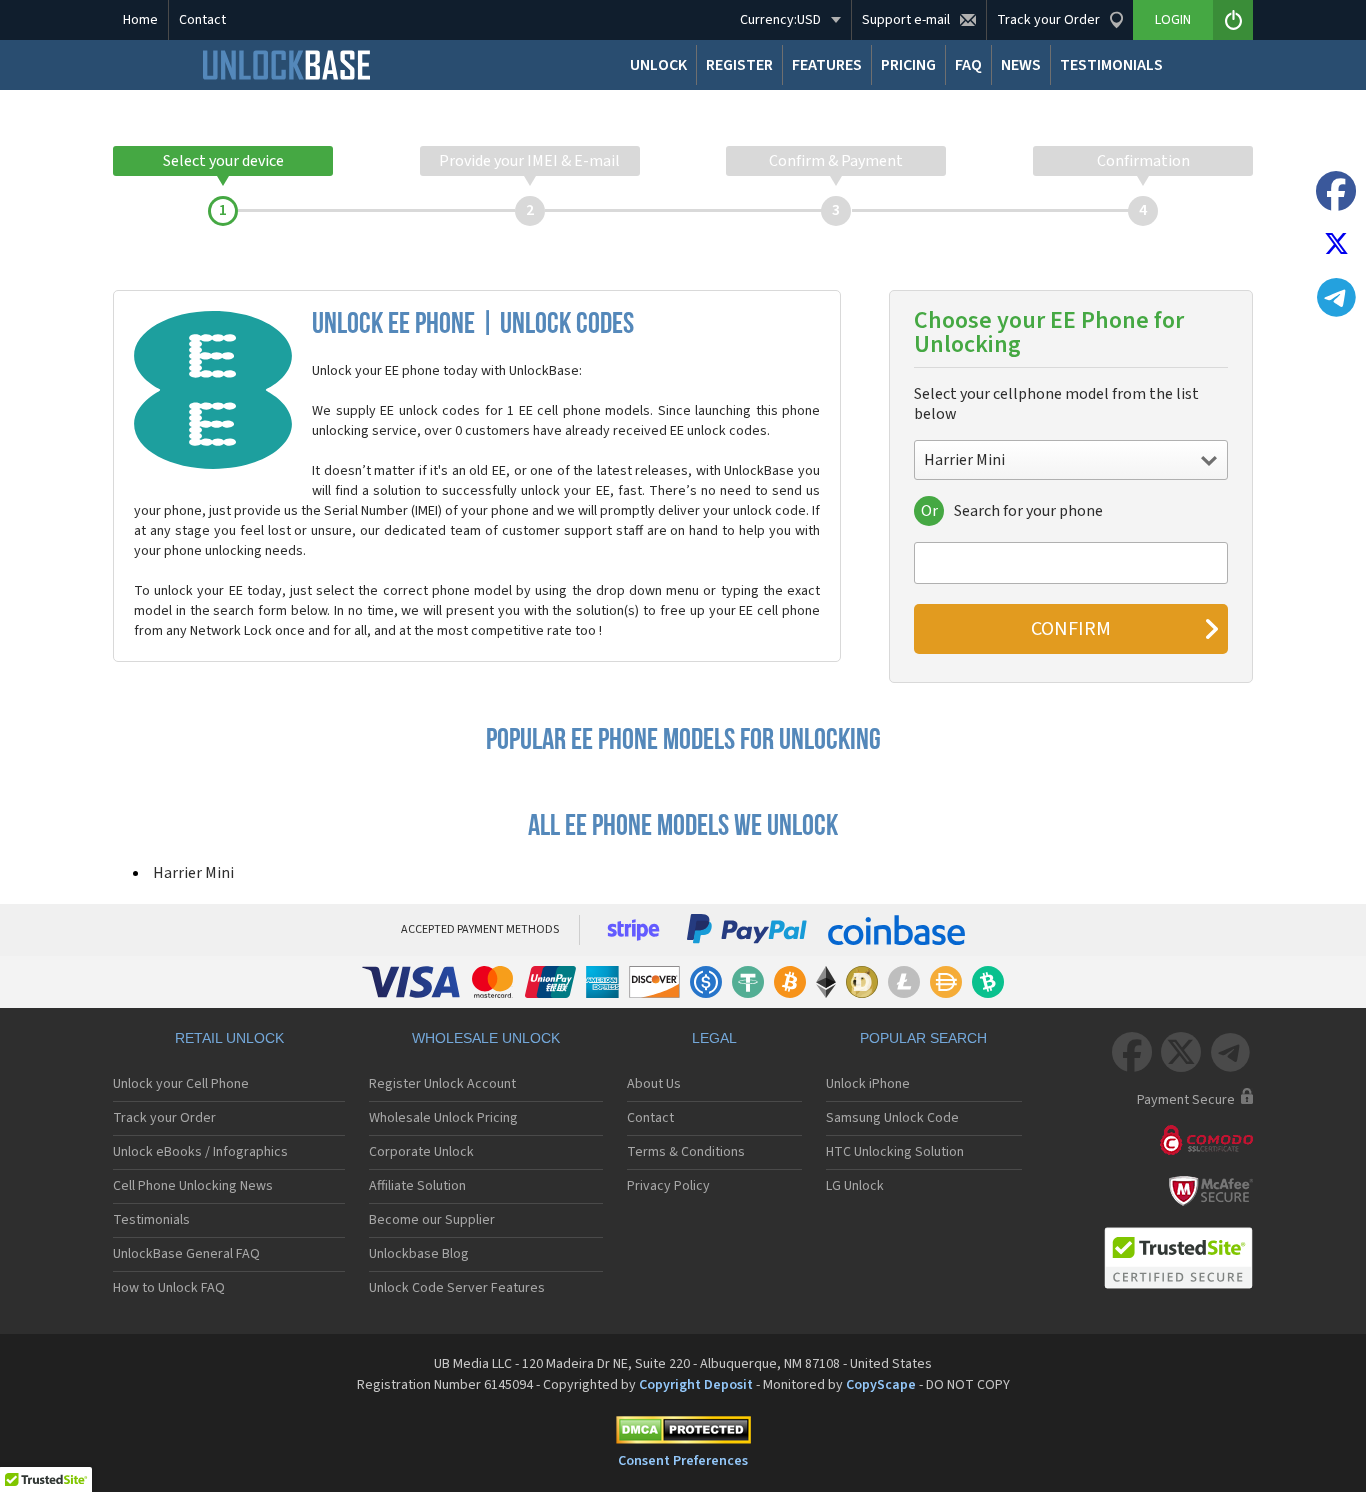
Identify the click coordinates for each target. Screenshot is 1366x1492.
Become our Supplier (432, 1220)
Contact (202, 20)
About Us (654, 1084)
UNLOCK (658, 65)
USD (780, 20)
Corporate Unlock (421, 1152)
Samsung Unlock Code (892, 1118)
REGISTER (739, 65)
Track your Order (164, 1118)
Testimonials (151, 1220)
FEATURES (827, 65)
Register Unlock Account (442, 1084)
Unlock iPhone (868, 1084)
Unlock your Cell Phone (181, 1084)
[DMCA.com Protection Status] (683, 1433)
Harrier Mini (193, 873)
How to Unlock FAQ (169, 1288)
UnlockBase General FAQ (186, 1254)
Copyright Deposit (696, 1385)
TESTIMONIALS (1111, 65)
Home (140, 20)
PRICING (908, 65)
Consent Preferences (683, 1461)
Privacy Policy (668, 1186)
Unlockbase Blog (419, 1254)
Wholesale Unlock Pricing (443, 1118)
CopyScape (881, 1385)
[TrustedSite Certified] (1178, 1258)
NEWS (1021, 65)
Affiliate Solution (417, 1186)
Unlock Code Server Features (457, 1288)
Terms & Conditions (686, 1152)
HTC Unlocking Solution (895, 1152)
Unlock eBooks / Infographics (200, 1152)
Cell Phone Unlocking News (193, 1186)
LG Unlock (855, 1186)
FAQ (968, 65)
